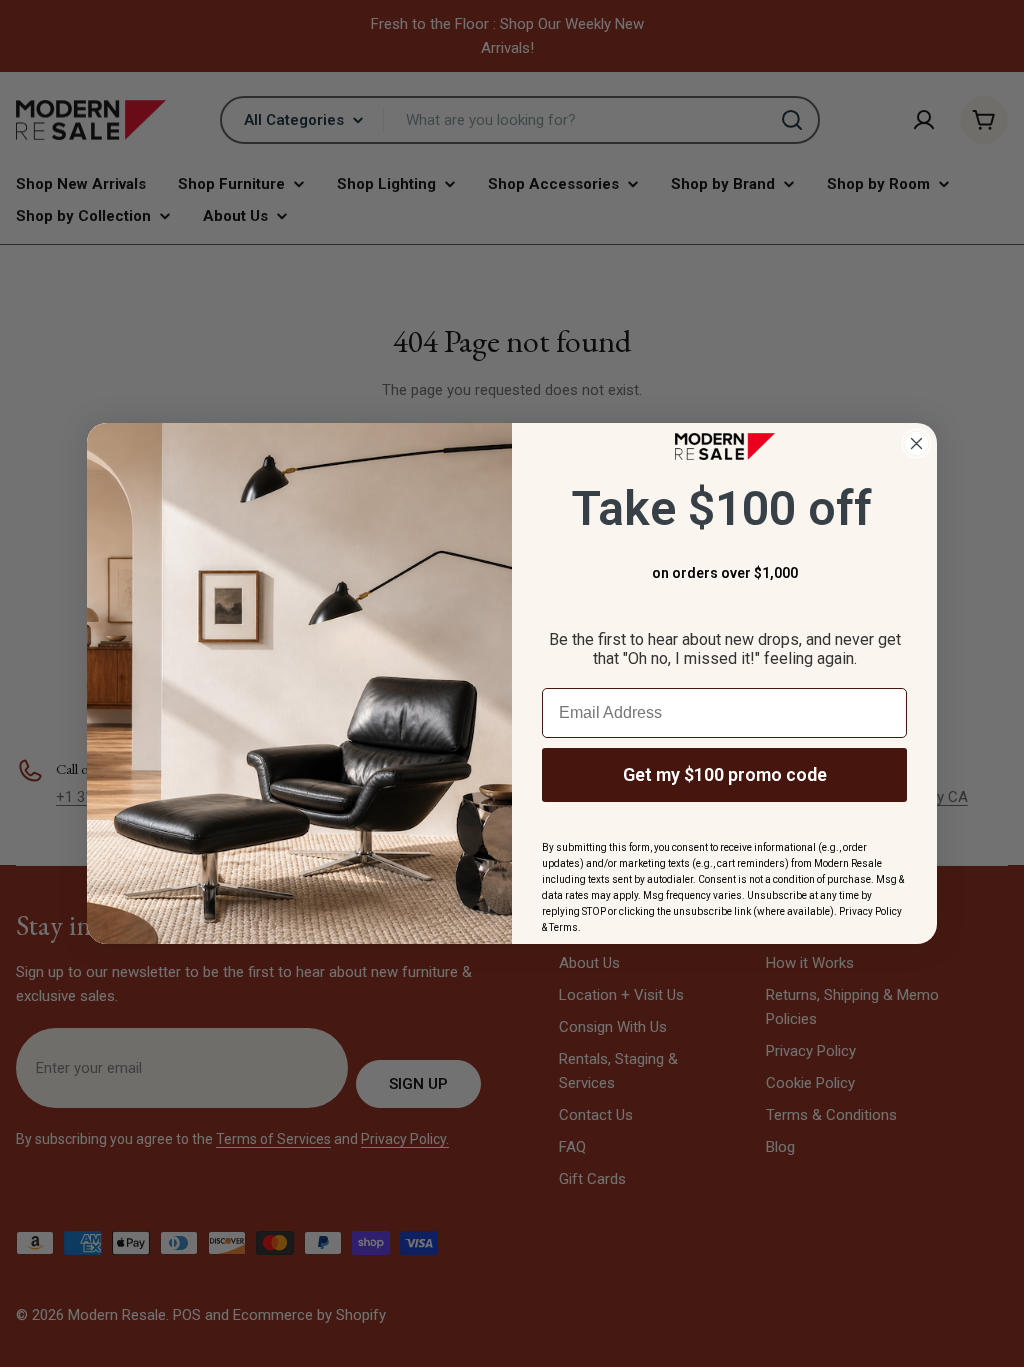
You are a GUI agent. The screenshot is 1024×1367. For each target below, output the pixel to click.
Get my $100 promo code (725, 774)
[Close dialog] (916, 443)
